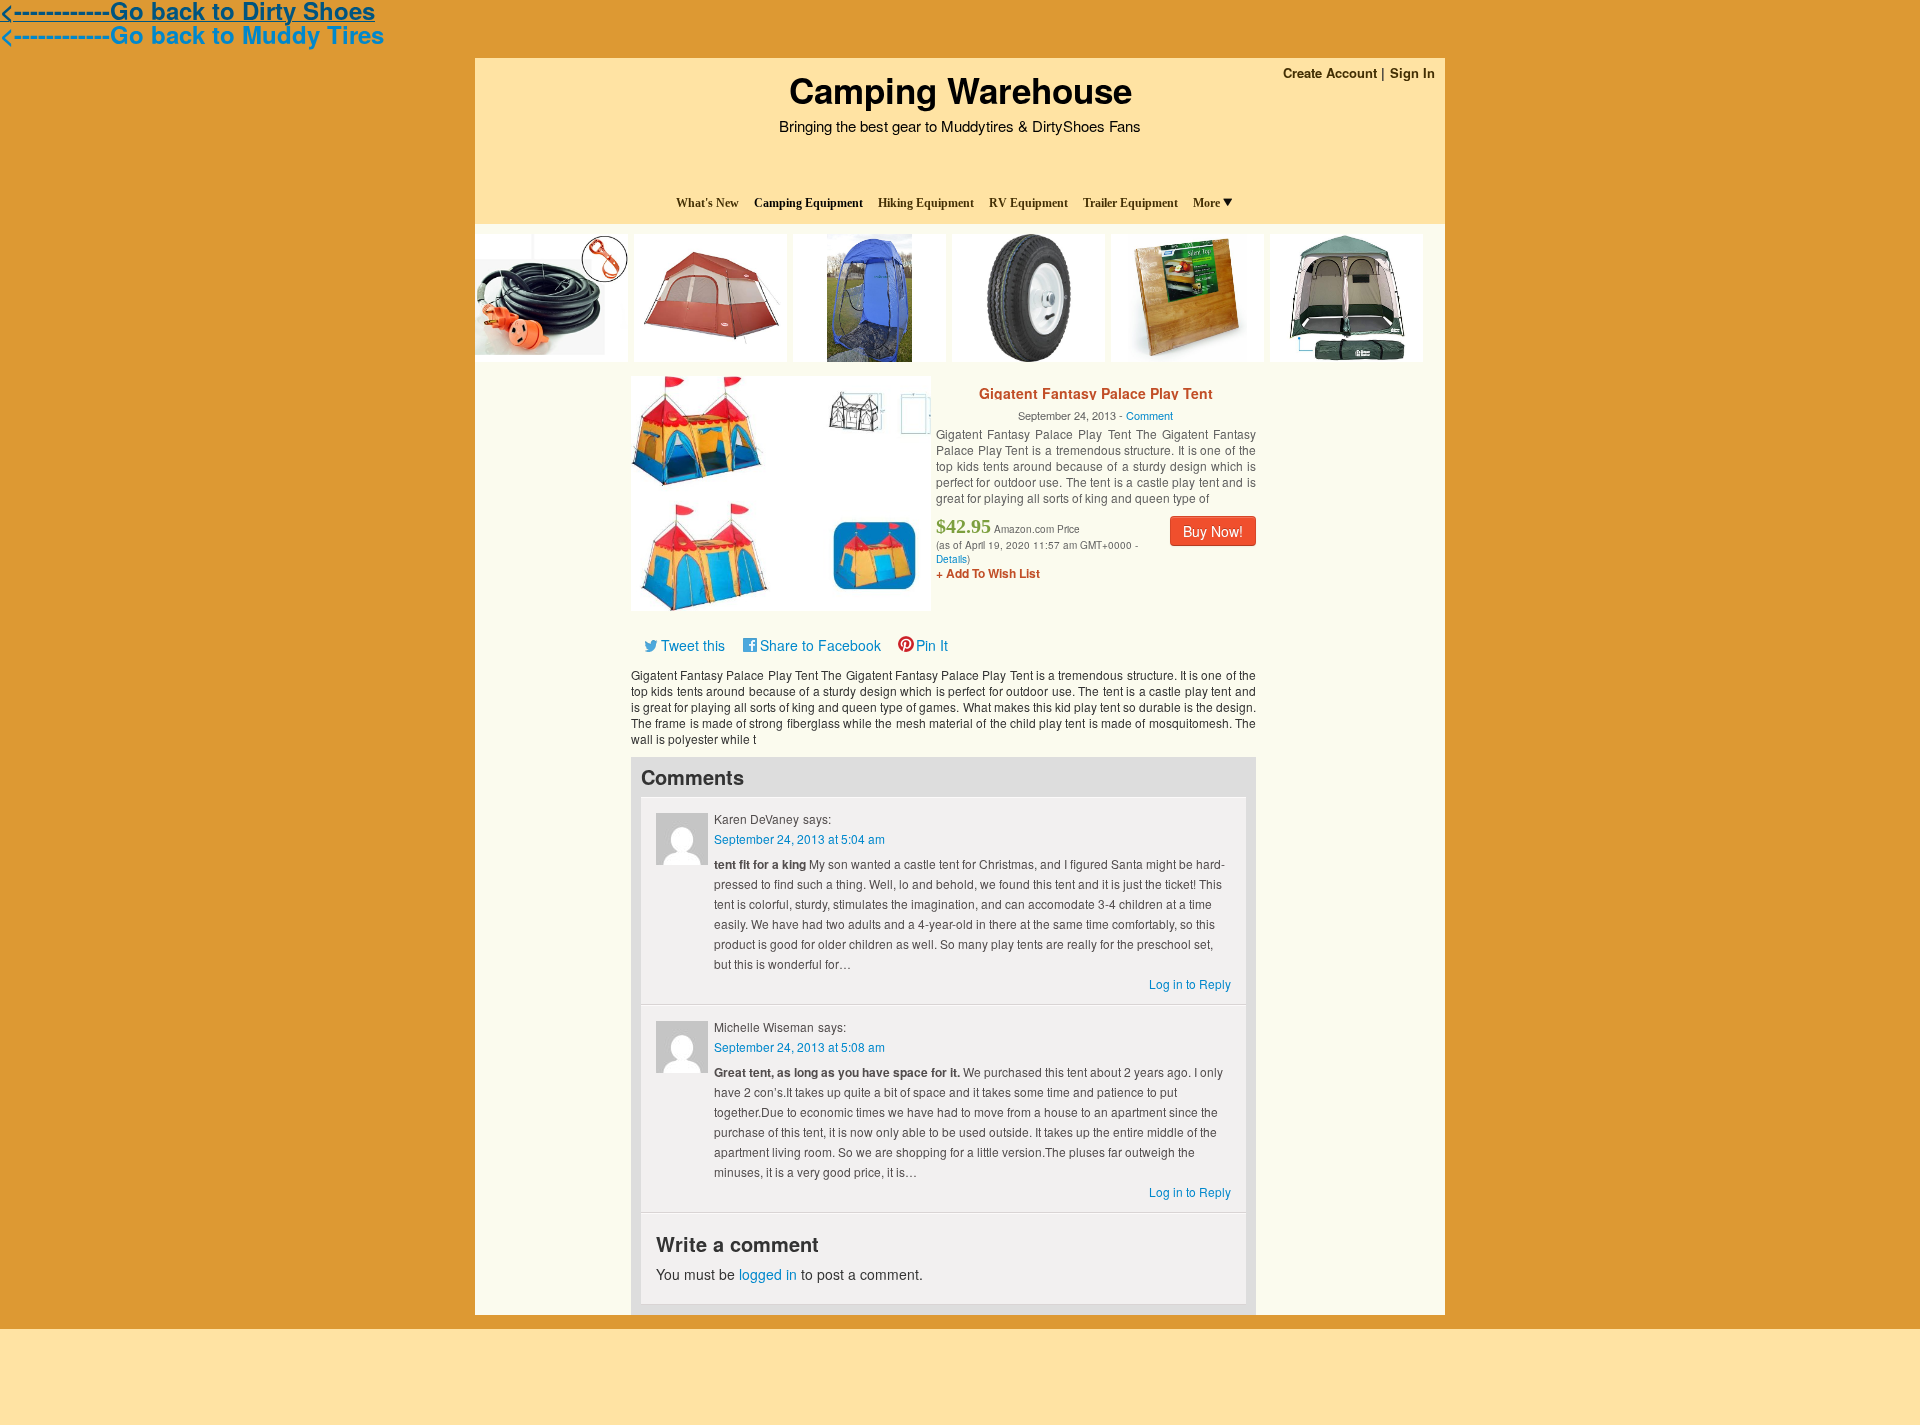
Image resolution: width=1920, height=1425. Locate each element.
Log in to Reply (1190, 983)
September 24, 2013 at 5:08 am (799, 1046)
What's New (707, 203)
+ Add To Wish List (988, 573)
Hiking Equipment (926, 203)
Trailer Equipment (1130, 203)
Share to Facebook (820, 645)
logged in (768, 1274)
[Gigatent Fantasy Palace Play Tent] (781, 491)
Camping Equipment (808, 203)
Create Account (1330, 72)
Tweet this (693, 645)
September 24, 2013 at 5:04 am (799, 838)
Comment (1149, 415)
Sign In (1412, 72)
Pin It (932, 645)
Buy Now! (1213, 531)
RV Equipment (1028, 203)
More (1206, 203)
